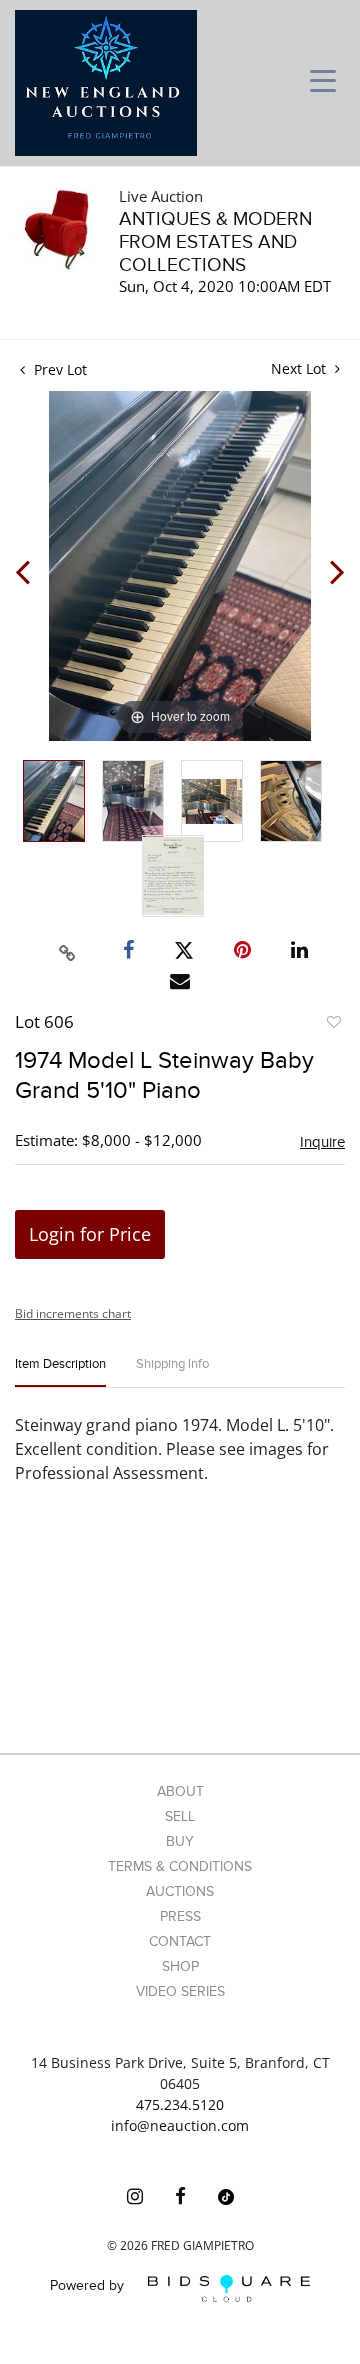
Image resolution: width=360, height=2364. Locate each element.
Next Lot (300, 368)
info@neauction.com (180, 2125)
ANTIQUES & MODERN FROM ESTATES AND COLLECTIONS (215, 242)
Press (180, 1916)
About (180, 1791)
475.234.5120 (180, 2104)
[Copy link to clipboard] (68, 950)
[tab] (60, 1372)
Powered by (89, 2286)
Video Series (180, 1991)
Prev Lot (58, 369)
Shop (180, 1966)
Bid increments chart (73, 1313)
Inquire (322, 1142)
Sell (180, 1816)
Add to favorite (333, 1025)
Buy (180, 1841)
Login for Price (90, 1234)
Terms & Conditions (180, 1866)
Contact (180, 1941)
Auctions (180, 1891)
